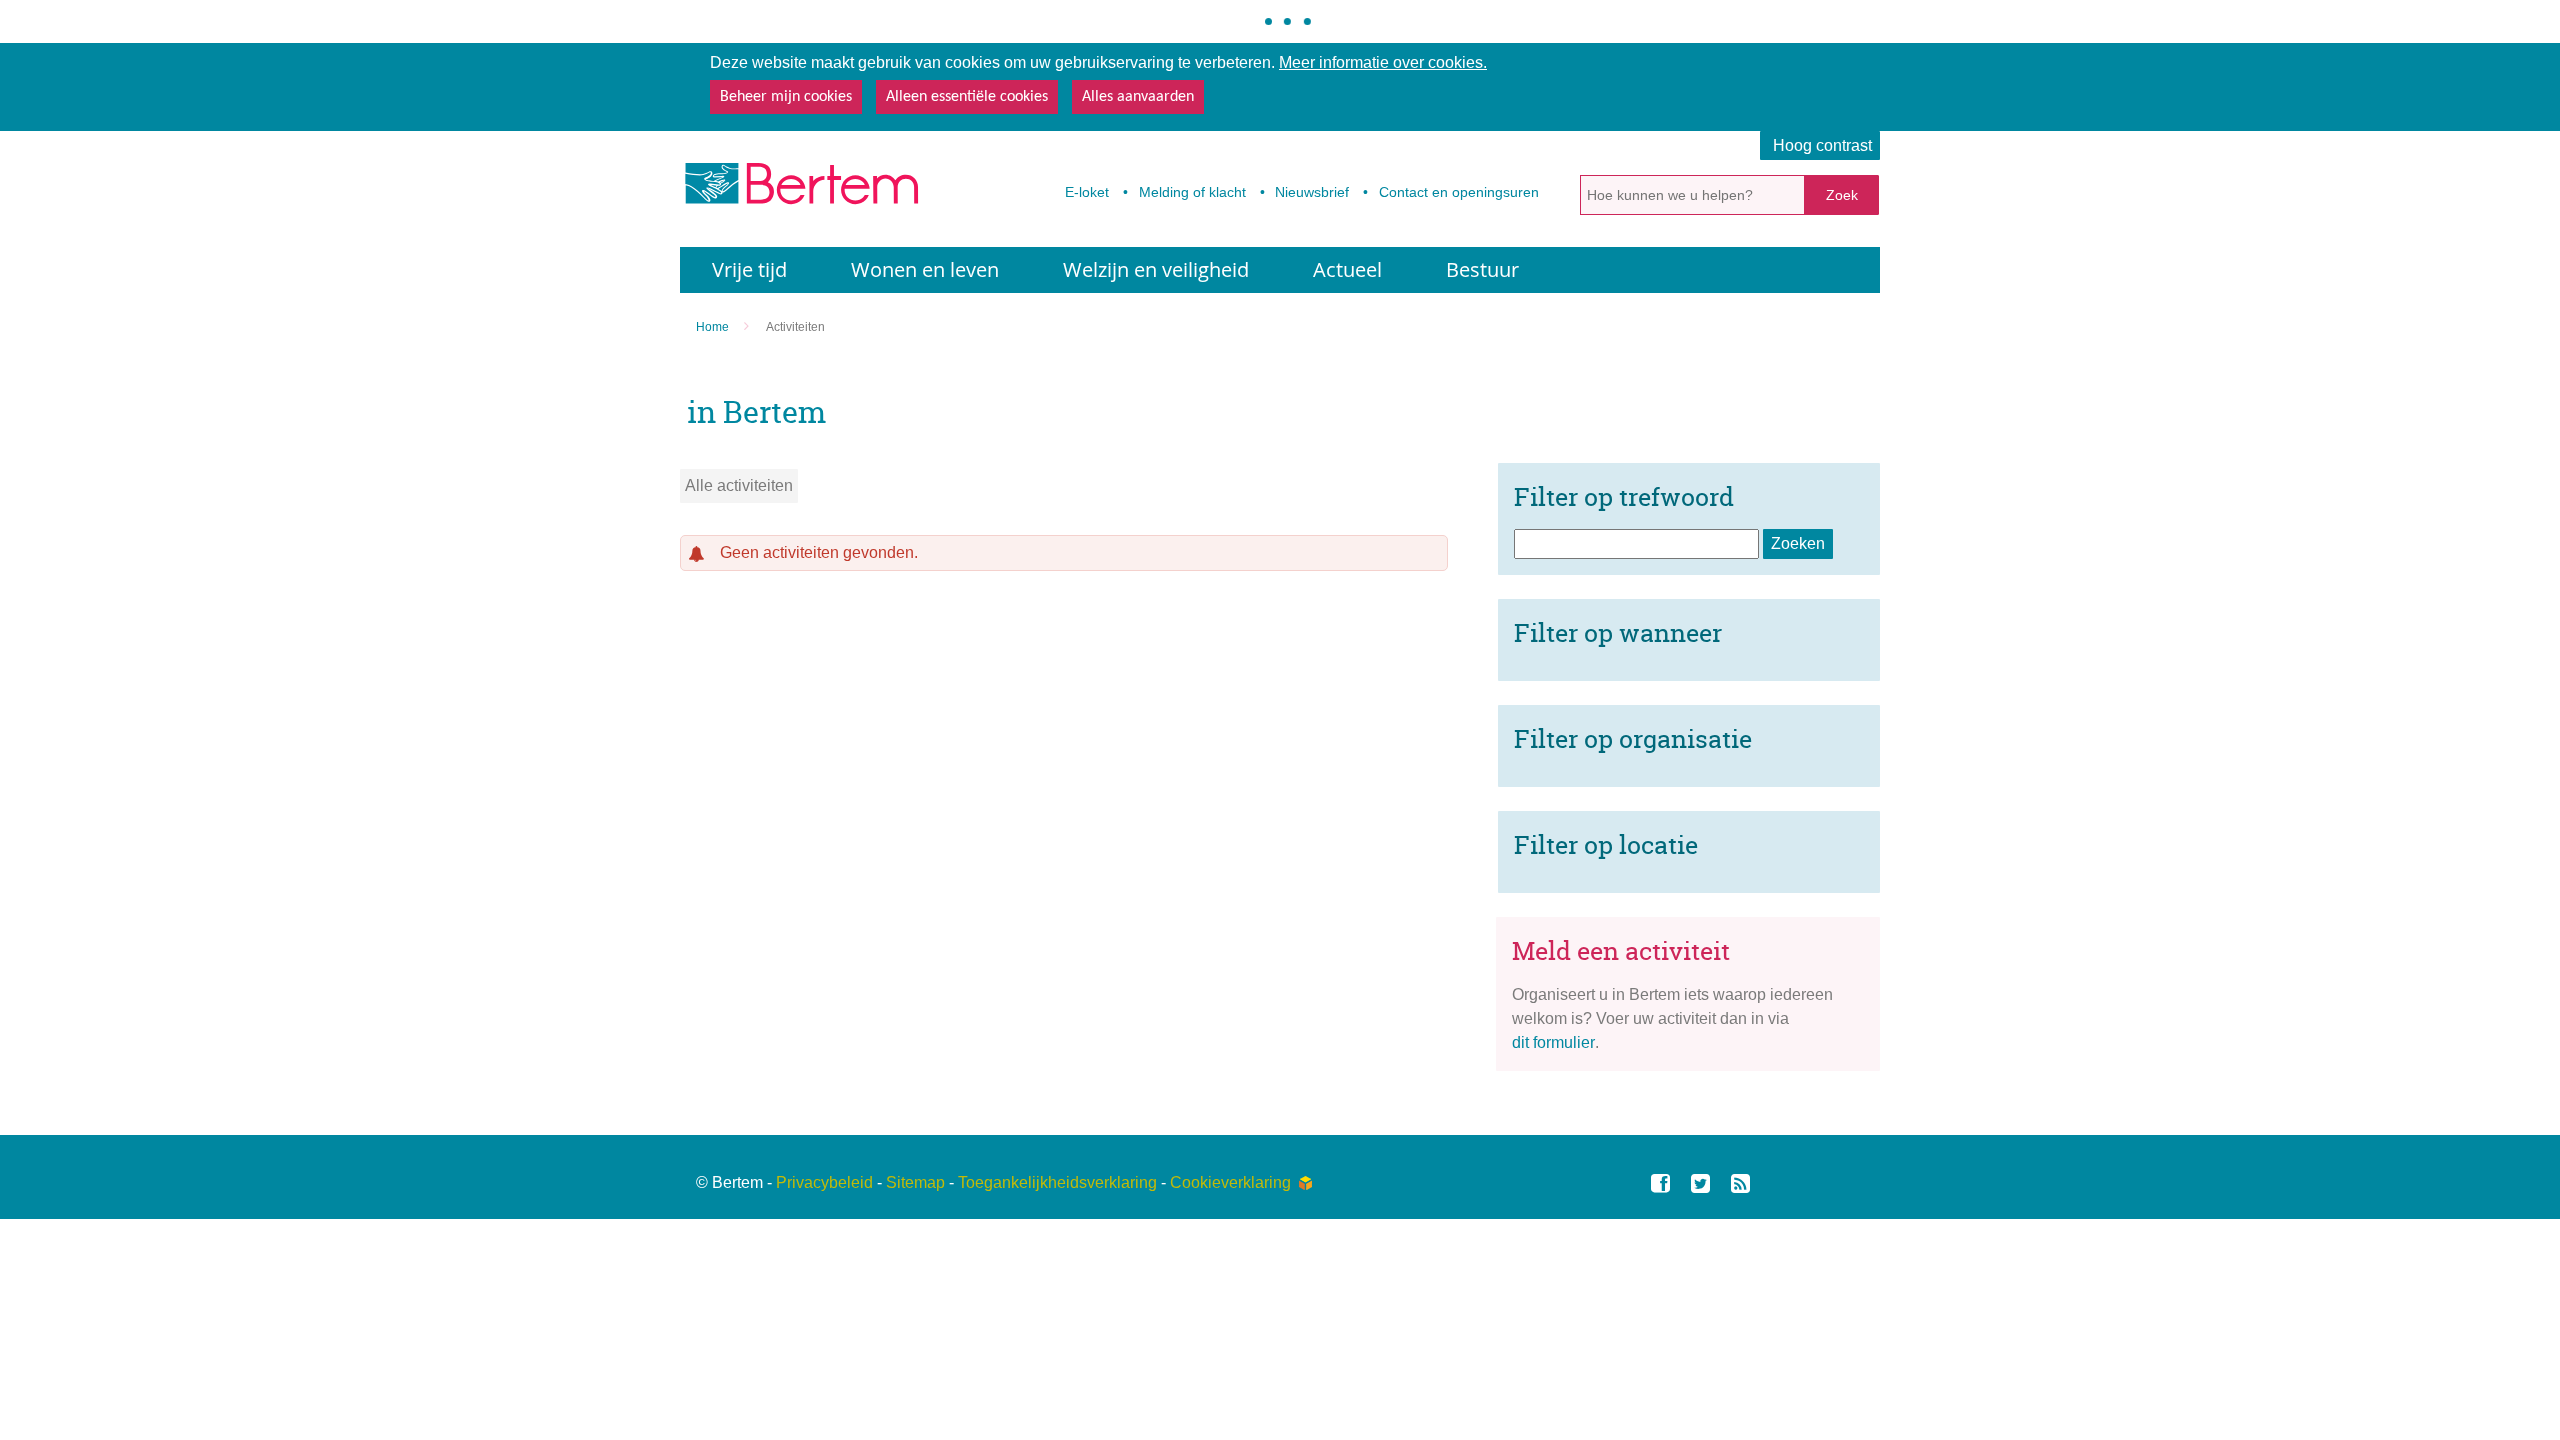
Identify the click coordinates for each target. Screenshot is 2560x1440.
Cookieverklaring (1230, 1182)
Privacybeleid (824, 1182)
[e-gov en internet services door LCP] (1305, 1183)
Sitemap (915, 1182)
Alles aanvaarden (1138, 97)
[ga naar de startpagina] (800, 189)
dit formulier (1553, 1042)
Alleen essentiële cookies (967, 97)
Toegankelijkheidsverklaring (1057, 1182)
